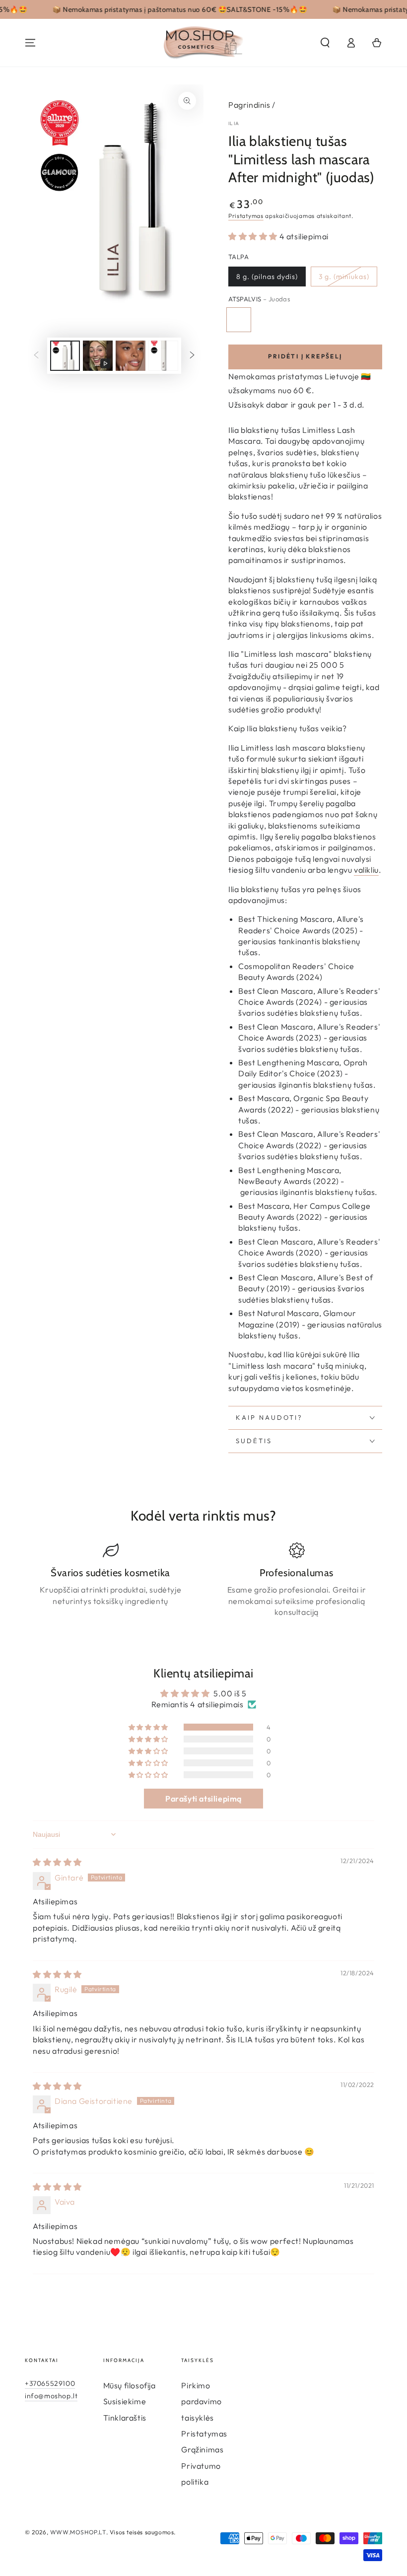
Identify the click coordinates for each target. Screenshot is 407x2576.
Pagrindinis (249, 105)
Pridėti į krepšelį (305, 356)
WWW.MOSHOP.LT (78, 2532)
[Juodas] (239, 320)
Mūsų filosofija (130, 2385)
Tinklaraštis (125, 2418)
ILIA (234, 123)
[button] (325, 43)
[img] (57, 1862)
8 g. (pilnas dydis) (267, 277)
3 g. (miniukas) (344, 277)
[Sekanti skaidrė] (192, 355)
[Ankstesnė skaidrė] (36, 355)
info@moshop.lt (51, 2396)
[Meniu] (30, 43)
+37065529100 (50, 2383)
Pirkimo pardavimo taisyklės (201, 2402)
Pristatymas (246, 216)
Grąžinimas (202, 2449)
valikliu (366, 870)
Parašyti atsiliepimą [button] (203, 1799)
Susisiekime (125, 2401)
